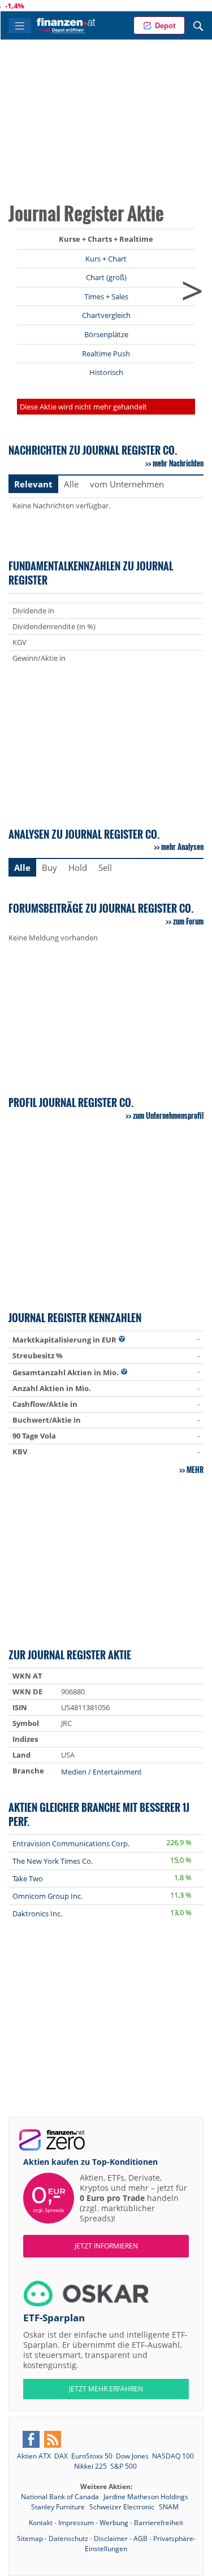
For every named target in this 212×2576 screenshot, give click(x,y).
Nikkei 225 (90, 2466)
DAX (61, 2456)
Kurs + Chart (106, 259)
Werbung (114, 2523)
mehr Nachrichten (178, 463)
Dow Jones (132, 2456)
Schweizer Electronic (123, 2507)
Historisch (106, 372)
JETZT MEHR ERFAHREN (106, 2389)
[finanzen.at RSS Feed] (53, 2439)
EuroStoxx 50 (92, 2456)
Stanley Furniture (59, 2507)
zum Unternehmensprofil (168, 1115)
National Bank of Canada (61, 2497)
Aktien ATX (34, 2456)
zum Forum (188, 921)
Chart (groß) (106, 277)
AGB (140, 2538)
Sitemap (30, 2538)
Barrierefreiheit (159, 2523)
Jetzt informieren (106, 2246)
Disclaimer (111, 2538)
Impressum (76, 2523)
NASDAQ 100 (173, 2456)
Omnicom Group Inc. (47, 1896)
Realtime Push (106, 354)
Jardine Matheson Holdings (146, 2497)
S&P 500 (124, 2466)
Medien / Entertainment (101, 1772)
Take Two (28, 1878)
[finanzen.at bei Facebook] (31, 2439)
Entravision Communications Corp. (71, 1843)
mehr (195, 1470)
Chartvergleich (106, 315)
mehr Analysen (182, 847)
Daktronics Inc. (37, 1914)
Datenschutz (68, 2538)
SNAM (169, 2507)
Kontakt (41, 2523)
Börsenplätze (106, 334)
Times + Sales (106, 297)
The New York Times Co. (53, 1861)
